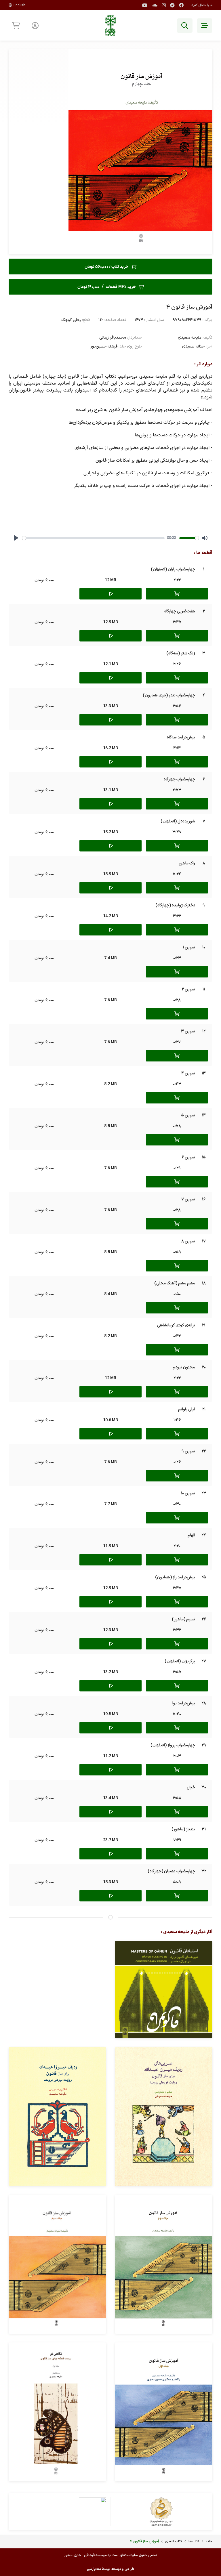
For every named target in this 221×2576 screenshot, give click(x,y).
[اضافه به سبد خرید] (177, 594)
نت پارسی (94, 2569)
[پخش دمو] (110, 594)
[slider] (93, 538)
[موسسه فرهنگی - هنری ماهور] (110, 25)
